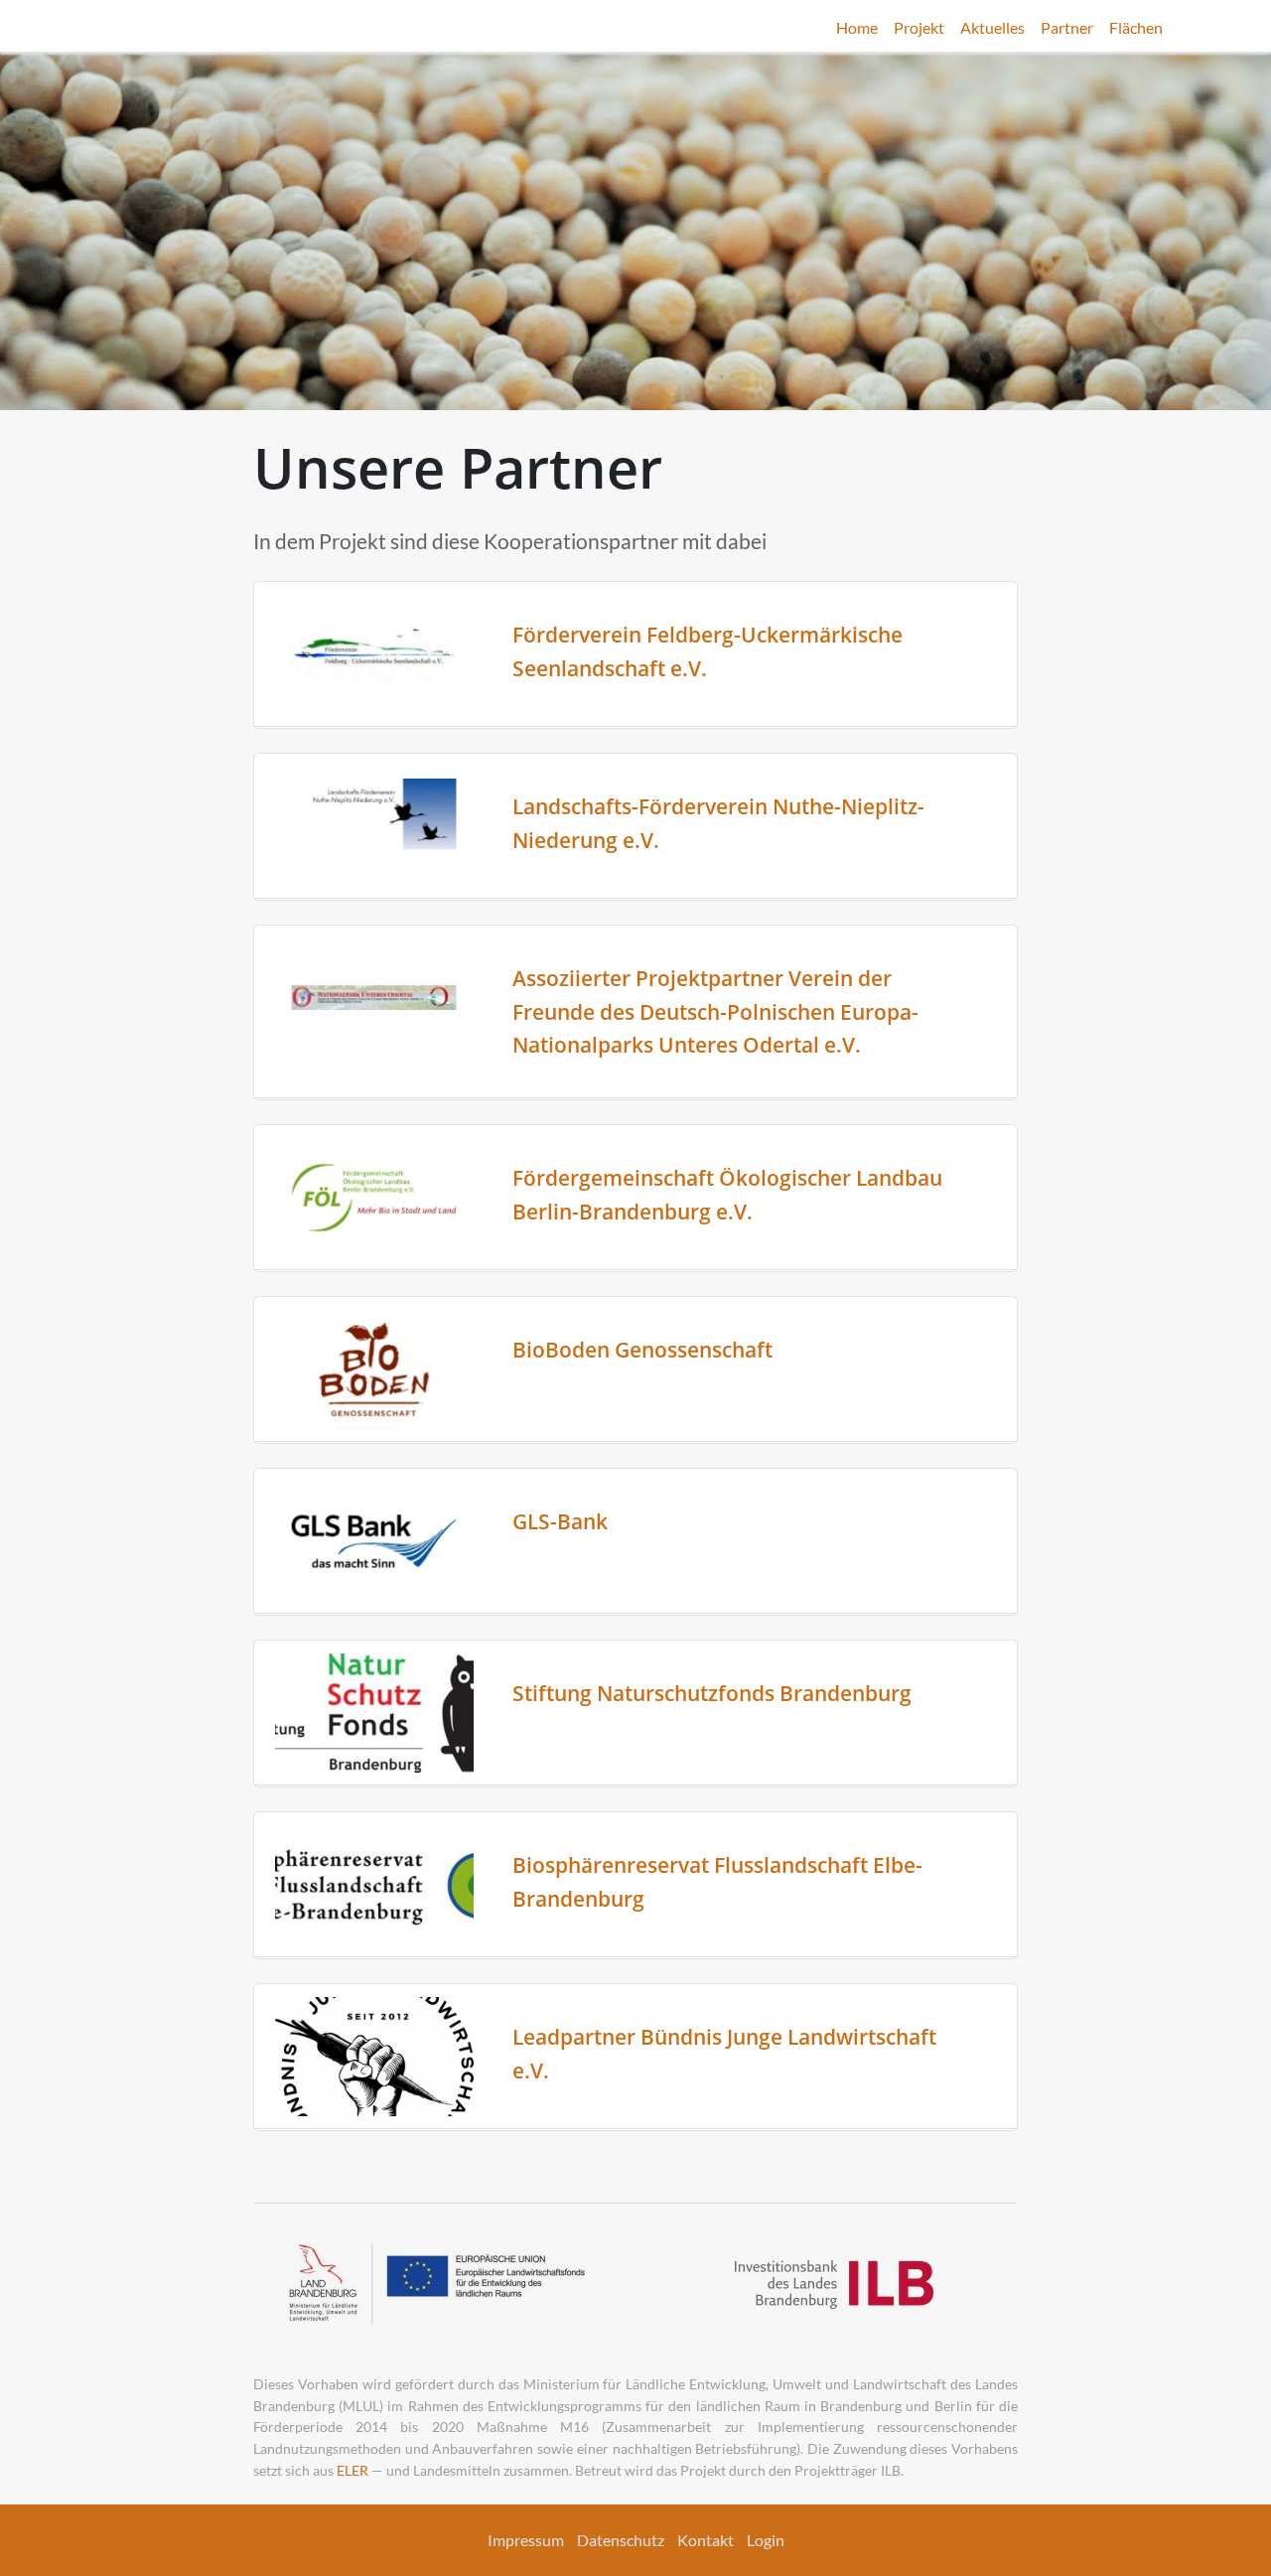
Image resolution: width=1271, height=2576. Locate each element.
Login (766, 2540)
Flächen (1136, 27)
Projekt (919, 27)
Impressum (526, 2540)
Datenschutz (621, 2540)
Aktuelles (992, 27)
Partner (1067, 27)
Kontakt (706, 2540)
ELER (353, 2470)
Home (857, 27)
